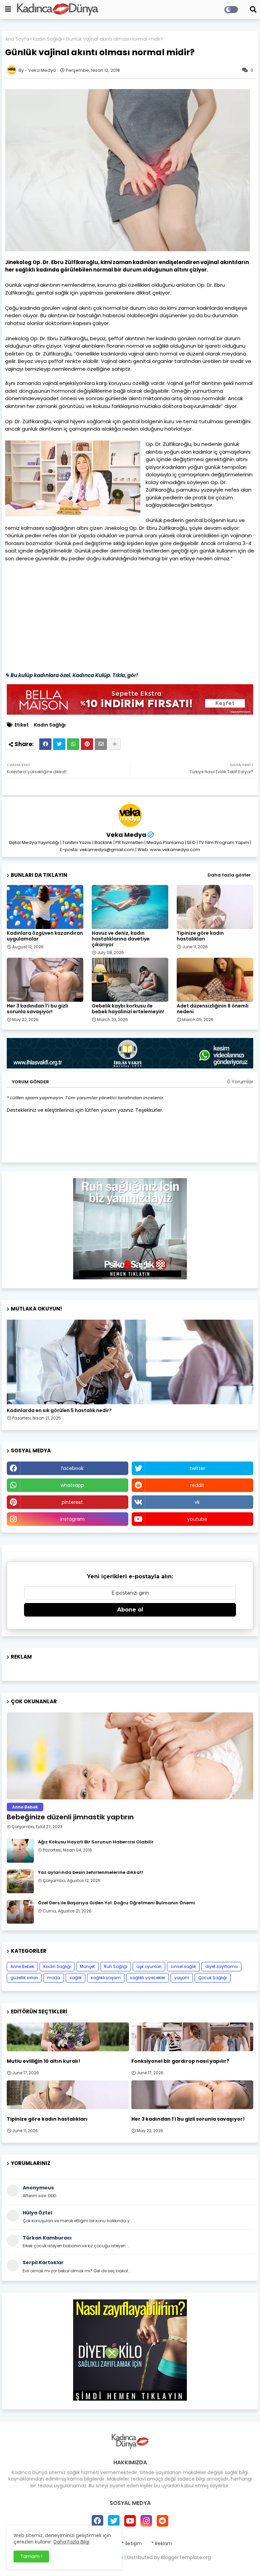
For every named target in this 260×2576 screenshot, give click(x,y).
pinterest (72, 1502)
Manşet (87, 1966)
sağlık (75, 1978)
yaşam (182, 1978)
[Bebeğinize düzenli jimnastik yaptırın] (130, 1756)
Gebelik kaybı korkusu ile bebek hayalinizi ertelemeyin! (128, 1009)
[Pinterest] (87, 744)
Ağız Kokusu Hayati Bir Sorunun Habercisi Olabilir (96, 1842)
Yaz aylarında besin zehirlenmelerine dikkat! (91, 1873)
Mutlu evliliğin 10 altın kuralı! (44, 2061)
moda (54, 1978)
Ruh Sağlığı (116, 1966)
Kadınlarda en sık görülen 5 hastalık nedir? (59, 1411)
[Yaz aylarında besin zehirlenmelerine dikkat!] (20, 1881)
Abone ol (130, 1610)
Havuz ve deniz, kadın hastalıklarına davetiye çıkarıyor (121, 939)
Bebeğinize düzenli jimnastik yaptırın (70, 1817)
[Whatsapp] (73, 744)
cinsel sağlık (183, 1966)
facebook (72, 1468)
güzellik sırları (24, 1978)
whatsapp (72, 1485)
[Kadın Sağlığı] (130, 1362)
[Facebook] (45, 744)
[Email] (101, 744)
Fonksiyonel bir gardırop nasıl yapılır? (180, 2061)
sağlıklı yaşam (106, 1978)
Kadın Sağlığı (47, 39)
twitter (197, 1468)
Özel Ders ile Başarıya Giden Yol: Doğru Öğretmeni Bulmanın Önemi (116, 1903)
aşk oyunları (149, 1966)
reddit (197, 1485)
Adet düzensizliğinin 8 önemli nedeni (213, 1009)
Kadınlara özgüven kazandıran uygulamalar (45, 936)
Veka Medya (126, 835)
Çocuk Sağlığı (213, 1978)
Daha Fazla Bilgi (71, 2542)
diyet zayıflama (221, 1966)
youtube (197, 1519)
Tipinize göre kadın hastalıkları (200, 936)
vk (197, 1502)
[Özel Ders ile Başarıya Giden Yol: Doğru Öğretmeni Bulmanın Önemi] (20, 1912)
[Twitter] (59, 744)
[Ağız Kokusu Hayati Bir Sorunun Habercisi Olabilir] (20, 1851)
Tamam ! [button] (31, 2556)
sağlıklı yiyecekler (148, 1978)
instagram (72, 1519)
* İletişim (132, 2544)
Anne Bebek (22, 1966)
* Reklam (162, 2544)
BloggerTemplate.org (186, 2557)
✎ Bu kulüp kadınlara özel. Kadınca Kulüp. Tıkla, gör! (72, 675)
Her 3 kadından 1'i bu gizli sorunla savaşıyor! (37, 1009)
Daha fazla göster (229, 875)
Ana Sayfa (17, 39)
